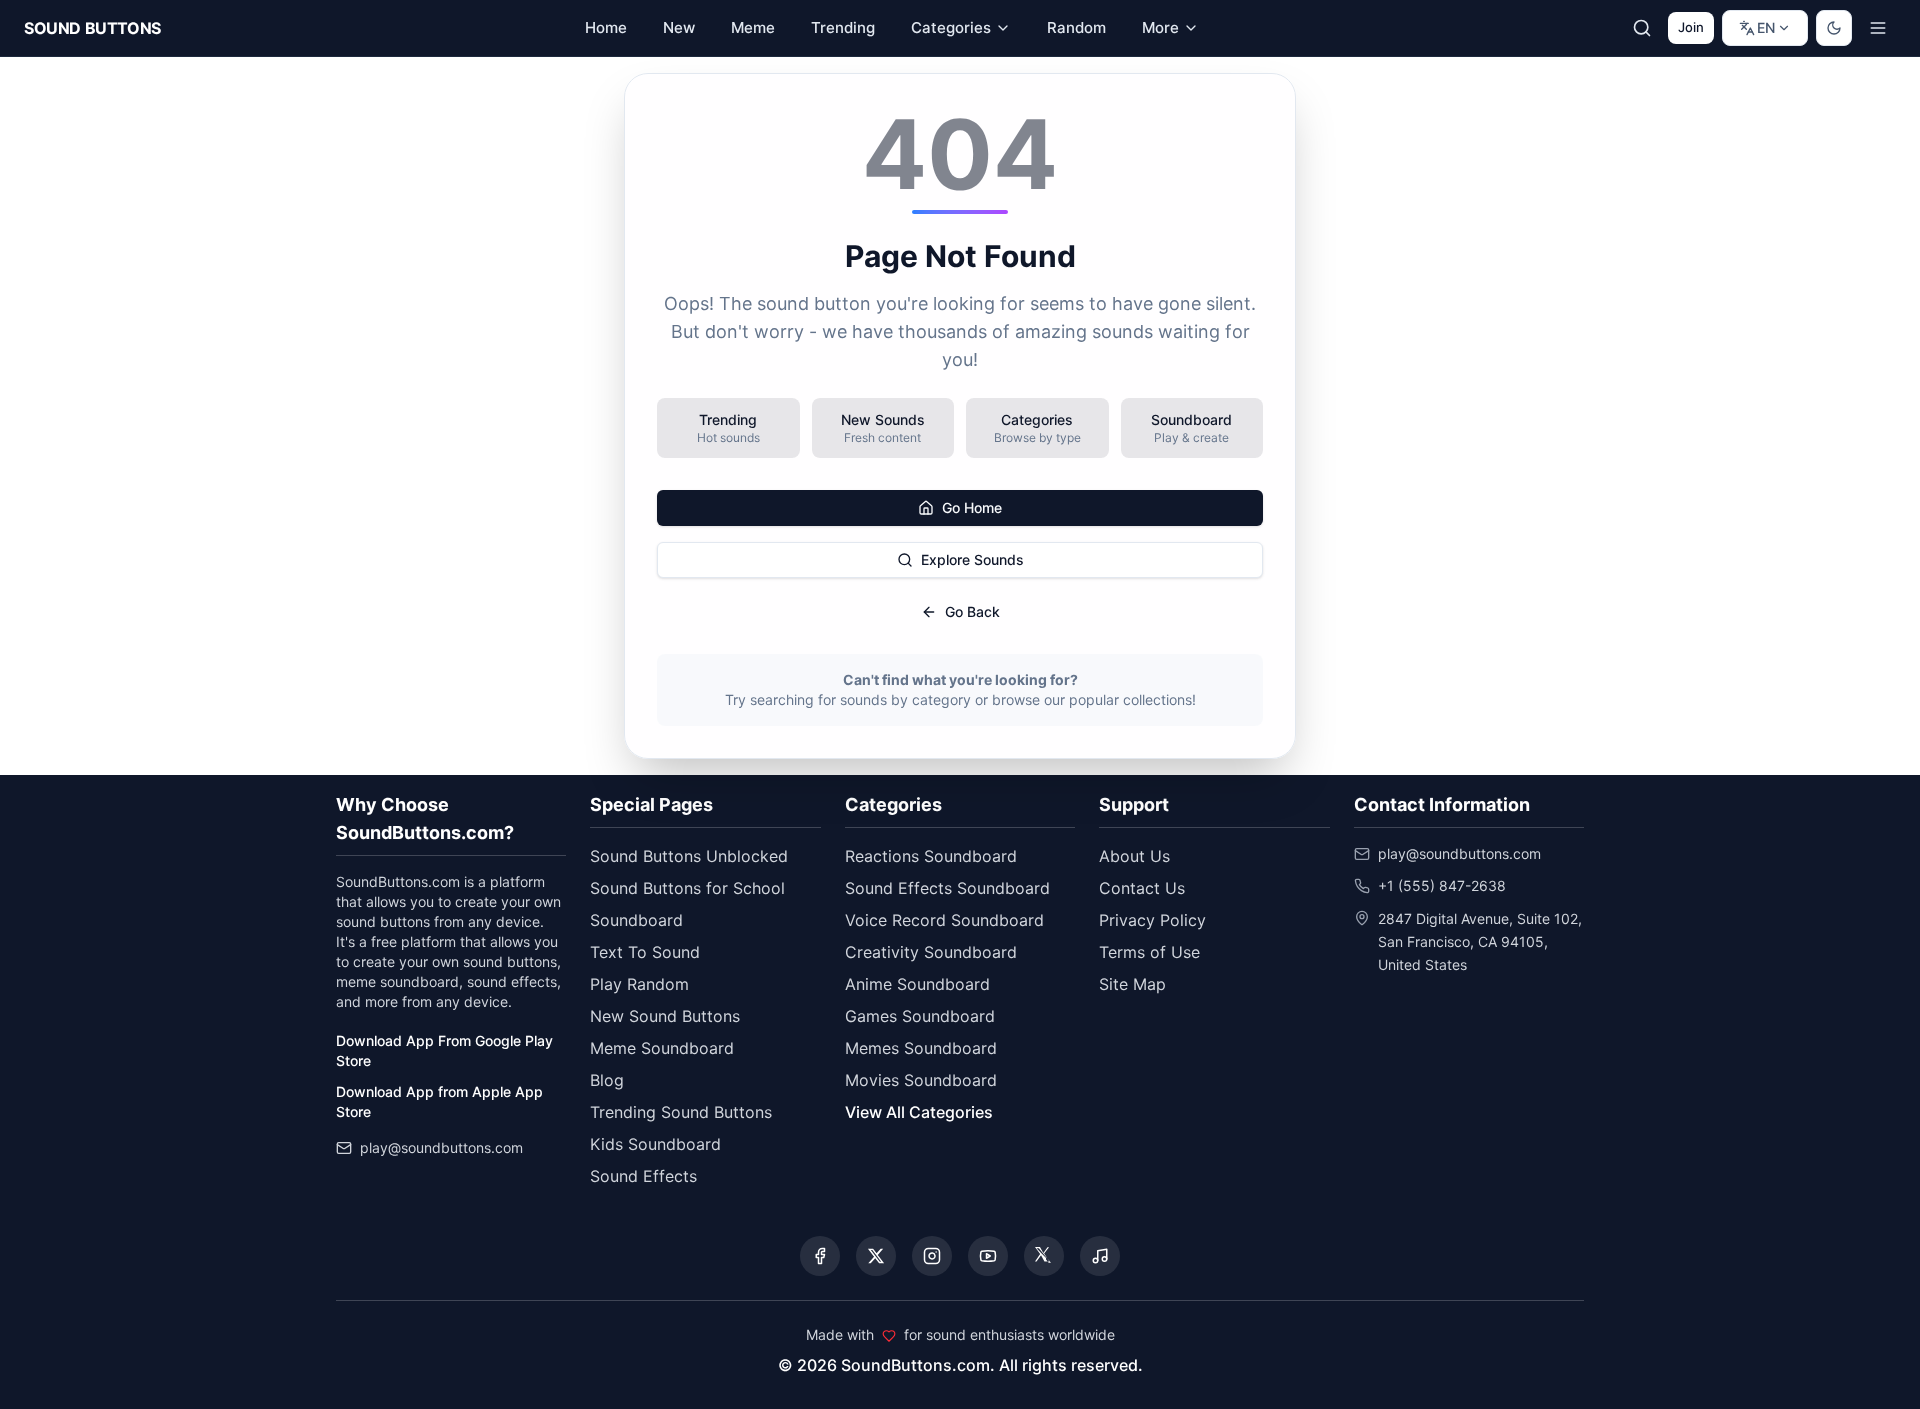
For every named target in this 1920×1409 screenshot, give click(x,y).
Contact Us (1142, 888)
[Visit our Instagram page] (932, 1256)
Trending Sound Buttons (681, 1112)
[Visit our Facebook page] (820, 1256)
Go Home (972, 507)
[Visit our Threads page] (1044, 1256)
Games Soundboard (920, 1016)
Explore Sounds (972, 559)
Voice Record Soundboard (944, 920)
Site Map (1132, 984)
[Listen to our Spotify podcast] (1100, 1256)
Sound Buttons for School (687, 888)
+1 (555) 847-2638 (1442, 885)
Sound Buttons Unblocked (689, 856)
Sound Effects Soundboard (947, 888)
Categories (951, 27)
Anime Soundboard (917, 984)
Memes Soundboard (921, 1048)
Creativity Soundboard (931, 952)
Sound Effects (643, 1176)
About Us (1134, 856)
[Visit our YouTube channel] (988, 1256)
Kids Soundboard (655, 1144)
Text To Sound (645, 952)
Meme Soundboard (662, 1048)
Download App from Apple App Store (439, 1101)
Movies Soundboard (921, 1080)
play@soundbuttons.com (441, 1147)
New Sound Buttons (665, 1016)
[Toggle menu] (1878, 28)
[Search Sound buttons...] (1642, 28)
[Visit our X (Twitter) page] (876, 1256)
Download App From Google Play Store (444, 1050)
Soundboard (636, 920)
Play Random (639, 984)
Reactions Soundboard (931, 856)
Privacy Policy (1152, 920)
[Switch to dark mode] (1834, 28)
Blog (607, 1080)
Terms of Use (1149, 952)
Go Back (972, 611)
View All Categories (919, 1112)
